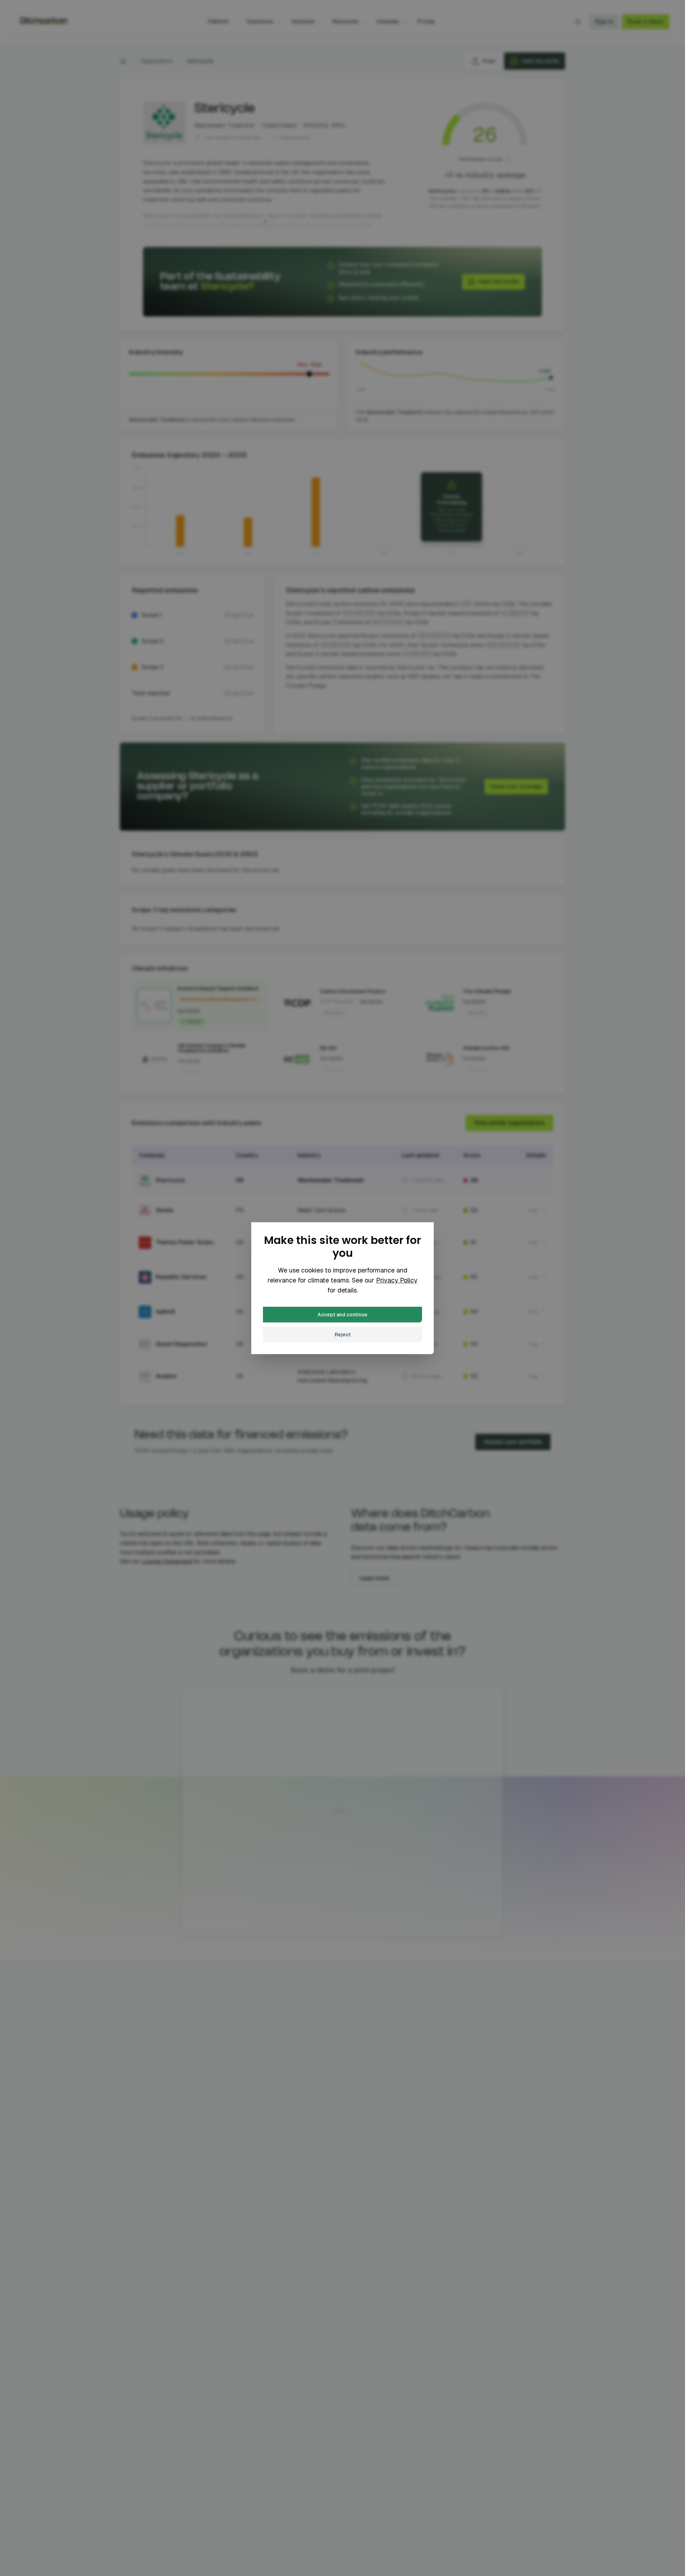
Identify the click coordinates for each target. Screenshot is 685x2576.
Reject (343, 1335)
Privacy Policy (397, 1280)
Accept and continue (342, 1315)
